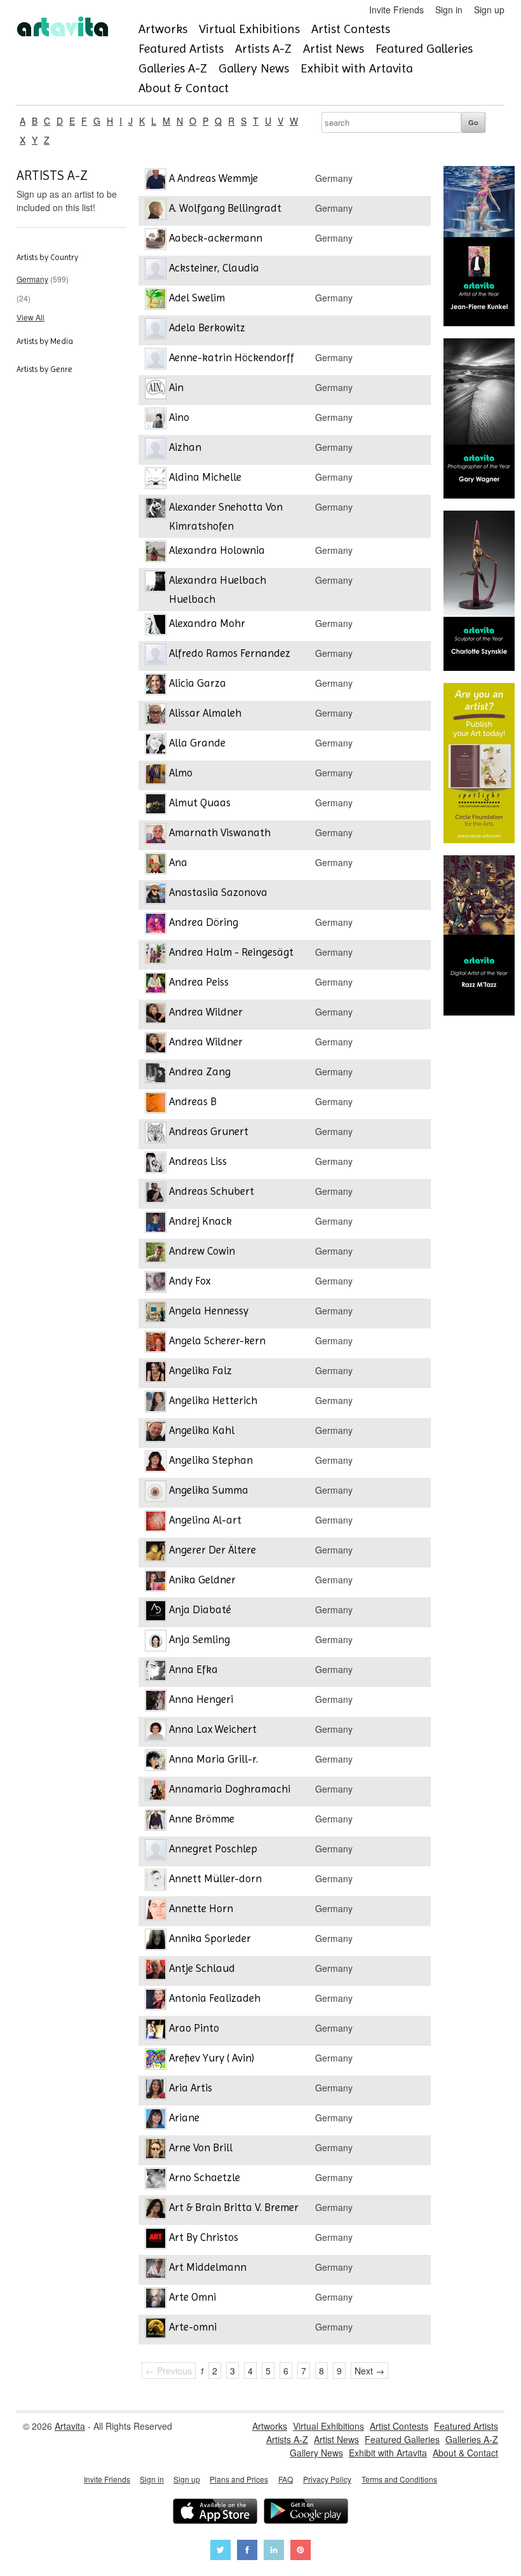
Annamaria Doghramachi (230, 1789)
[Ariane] (156, 2120)
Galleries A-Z (173, 68)
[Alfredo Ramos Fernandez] (156, 656)
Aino (179, 417)
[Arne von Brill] (156, 2150)
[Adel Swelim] (156, 300)
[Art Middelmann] (156, 2270)
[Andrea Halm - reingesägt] (156, 955)
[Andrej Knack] (156, 1224)
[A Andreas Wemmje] (156, 181)
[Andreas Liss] (156, 1164)
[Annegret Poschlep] (156, 1851)
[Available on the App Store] (215, 2513)
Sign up (489, 10)
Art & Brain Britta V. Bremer (234, 2207)
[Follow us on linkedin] (274, 2552)
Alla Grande (197, 743)
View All (30, 317)
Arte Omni (193, 2297)
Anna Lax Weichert (213, 1729)
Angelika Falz (200, 1370)
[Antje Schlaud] (156, 1971)
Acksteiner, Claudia (214, 268)
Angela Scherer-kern (217, 1340)
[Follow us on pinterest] (301, 2552)
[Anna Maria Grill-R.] (156, 1762)
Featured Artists (181, 49)
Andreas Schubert (212, 1191)
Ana (178, 862)
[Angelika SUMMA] (156, 1493)
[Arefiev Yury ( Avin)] (156, 2061)
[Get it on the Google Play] (306, 2513)
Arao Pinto (194, 2028)
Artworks (163, 29)
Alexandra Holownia (217, 550)
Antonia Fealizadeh (215, 1998)
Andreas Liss (198, 1161)
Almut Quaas (200, 802)
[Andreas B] (156, 1104)
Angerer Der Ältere (213, 1550)
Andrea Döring (204, 922)
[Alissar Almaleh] (156, 716)
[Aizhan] (156, 450)
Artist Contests (351, 29)
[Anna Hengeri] (156, 1702)
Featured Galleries (424, 49)
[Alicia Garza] (156, 686)
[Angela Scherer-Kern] (156, 1343)
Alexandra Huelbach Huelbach (218, 589)
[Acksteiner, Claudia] (156, 271)
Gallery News (254, 68)
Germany (32, 279)
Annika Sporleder (210, 1938)
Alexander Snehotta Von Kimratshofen (226, 516)
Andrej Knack (200, 1221)
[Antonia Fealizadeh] (156, 2001)
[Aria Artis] (156, 2090)
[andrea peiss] (156, 985)
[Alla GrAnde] (156, 746)
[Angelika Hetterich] (156, 1403)
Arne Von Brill (201, 2147)
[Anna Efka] (156, 1672)
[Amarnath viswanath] (156, 835)
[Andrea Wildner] (156, 1015)
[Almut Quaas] (156, 805)
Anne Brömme (202, 1819)
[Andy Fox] (156, 1284)
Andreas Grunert (209, 1131)
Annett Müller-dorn (215, 1878)
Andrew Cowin (202, 1251)
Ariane (184, 2118)
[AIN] (156, 390)
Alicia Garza (198, 683)
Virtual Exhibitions (249, 29)
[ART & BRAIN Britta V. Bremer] (156, 2210)
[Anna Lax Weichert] (156, 1732)
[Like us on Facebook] (247, 2552)
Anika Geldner (202, 1580)
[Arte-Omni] (156, 2330)
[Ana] (156, 865)
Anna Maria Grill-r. (213, 1759)
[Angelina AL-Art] (156, 1523)
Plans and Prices (239, 2479)
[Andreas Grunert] (156, 1134)
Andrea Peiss (199, 982)
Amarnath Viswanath (220, 832)
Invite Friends (396, 10)
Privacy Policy (327, 2479)
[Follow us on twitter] (220, 2552)
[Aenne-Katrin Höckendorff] (156, 360)
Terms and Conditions (399, 2479)
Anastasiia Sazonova (218, 892)
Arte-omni (193, 2327)
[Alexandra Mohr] (156, 626)
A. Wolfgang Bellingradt (225, 208)
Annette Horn (201, 1908)
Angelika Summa (209, 1490)
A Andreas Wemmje (213, 178)
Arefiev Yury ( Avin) (212, 2058)
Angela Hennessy (209, 1311)
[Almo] (156, 775)
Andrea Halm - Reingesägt (231, 952)
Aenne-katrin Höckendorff (232, 357)
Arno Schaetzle (205, 2177)
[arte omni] (156, 2300)
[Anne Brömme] (156, 1822)
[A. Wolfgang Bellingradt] (156, 211)
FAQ (286, 2479)
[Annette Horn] (156, 1911)
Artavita (70, 2426)
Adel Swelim (197, 298)
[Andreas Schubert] (156, 1194)
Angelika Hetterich (213, 1400)
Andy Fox (190, 1281)
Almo (181, 773)
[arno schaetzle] (156, 2180)
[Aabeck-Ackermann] (156, 241)
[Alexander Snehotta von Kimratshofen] (156, 510)
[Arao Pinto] (156, 2031)
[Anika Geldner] (156, 1582)
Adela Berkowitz (207, 327)
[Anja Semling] (156, 1642)
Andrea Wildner (206, 1012)
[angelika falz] (156, 1373)
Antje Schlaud (202, 1968)
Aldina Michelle (205, 477)
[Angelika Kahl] (156, 1433)
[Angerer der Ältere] (156, 1553)
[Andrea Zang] (156, 1074)
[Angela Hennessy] (156, 1313)
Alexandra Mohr (207, 623)
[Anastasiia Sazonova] (156, 895)
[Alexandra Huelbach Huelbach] (156, 583)
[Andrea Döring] (156, 925)
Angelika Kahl (202, 1430)
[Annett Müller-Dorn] (156, 1881)
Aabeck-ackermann (216, 238)
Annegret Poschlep (213, 1849)
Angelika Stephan (211, 1460)
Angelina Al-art (205, 1520)
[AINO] (156, 420)
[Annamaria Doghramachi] (156, 1792)
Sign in (449, 10)
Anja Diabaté (200, 1609)
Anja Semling (200, 1639)
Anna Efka (193, 1669)
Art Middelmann (208, 2267)
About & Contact (184, 88)
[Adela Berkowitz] (156, 330)
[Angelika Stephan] (156, 1463)
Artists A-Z (263, 49)
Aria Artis (191, 2088)
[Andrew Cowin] (156, 1254)
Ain (176, 387)
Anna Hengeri (201, 1699)
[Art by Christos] (156, 2240)
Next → (369, 2371)
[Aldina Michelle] (156, 480)
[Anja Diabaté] (156, 1612)
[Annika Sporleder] (156, 1941)
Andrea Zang (200, 1071)
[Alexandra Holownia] (156, 553)
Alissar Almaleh (205, 713)
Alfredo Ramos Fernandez (230, 653)
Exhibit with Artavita (357, 68)
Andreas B (193, 1101)
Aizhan (185, 447)
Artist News (334, 49)
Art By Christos (204, 2237)
